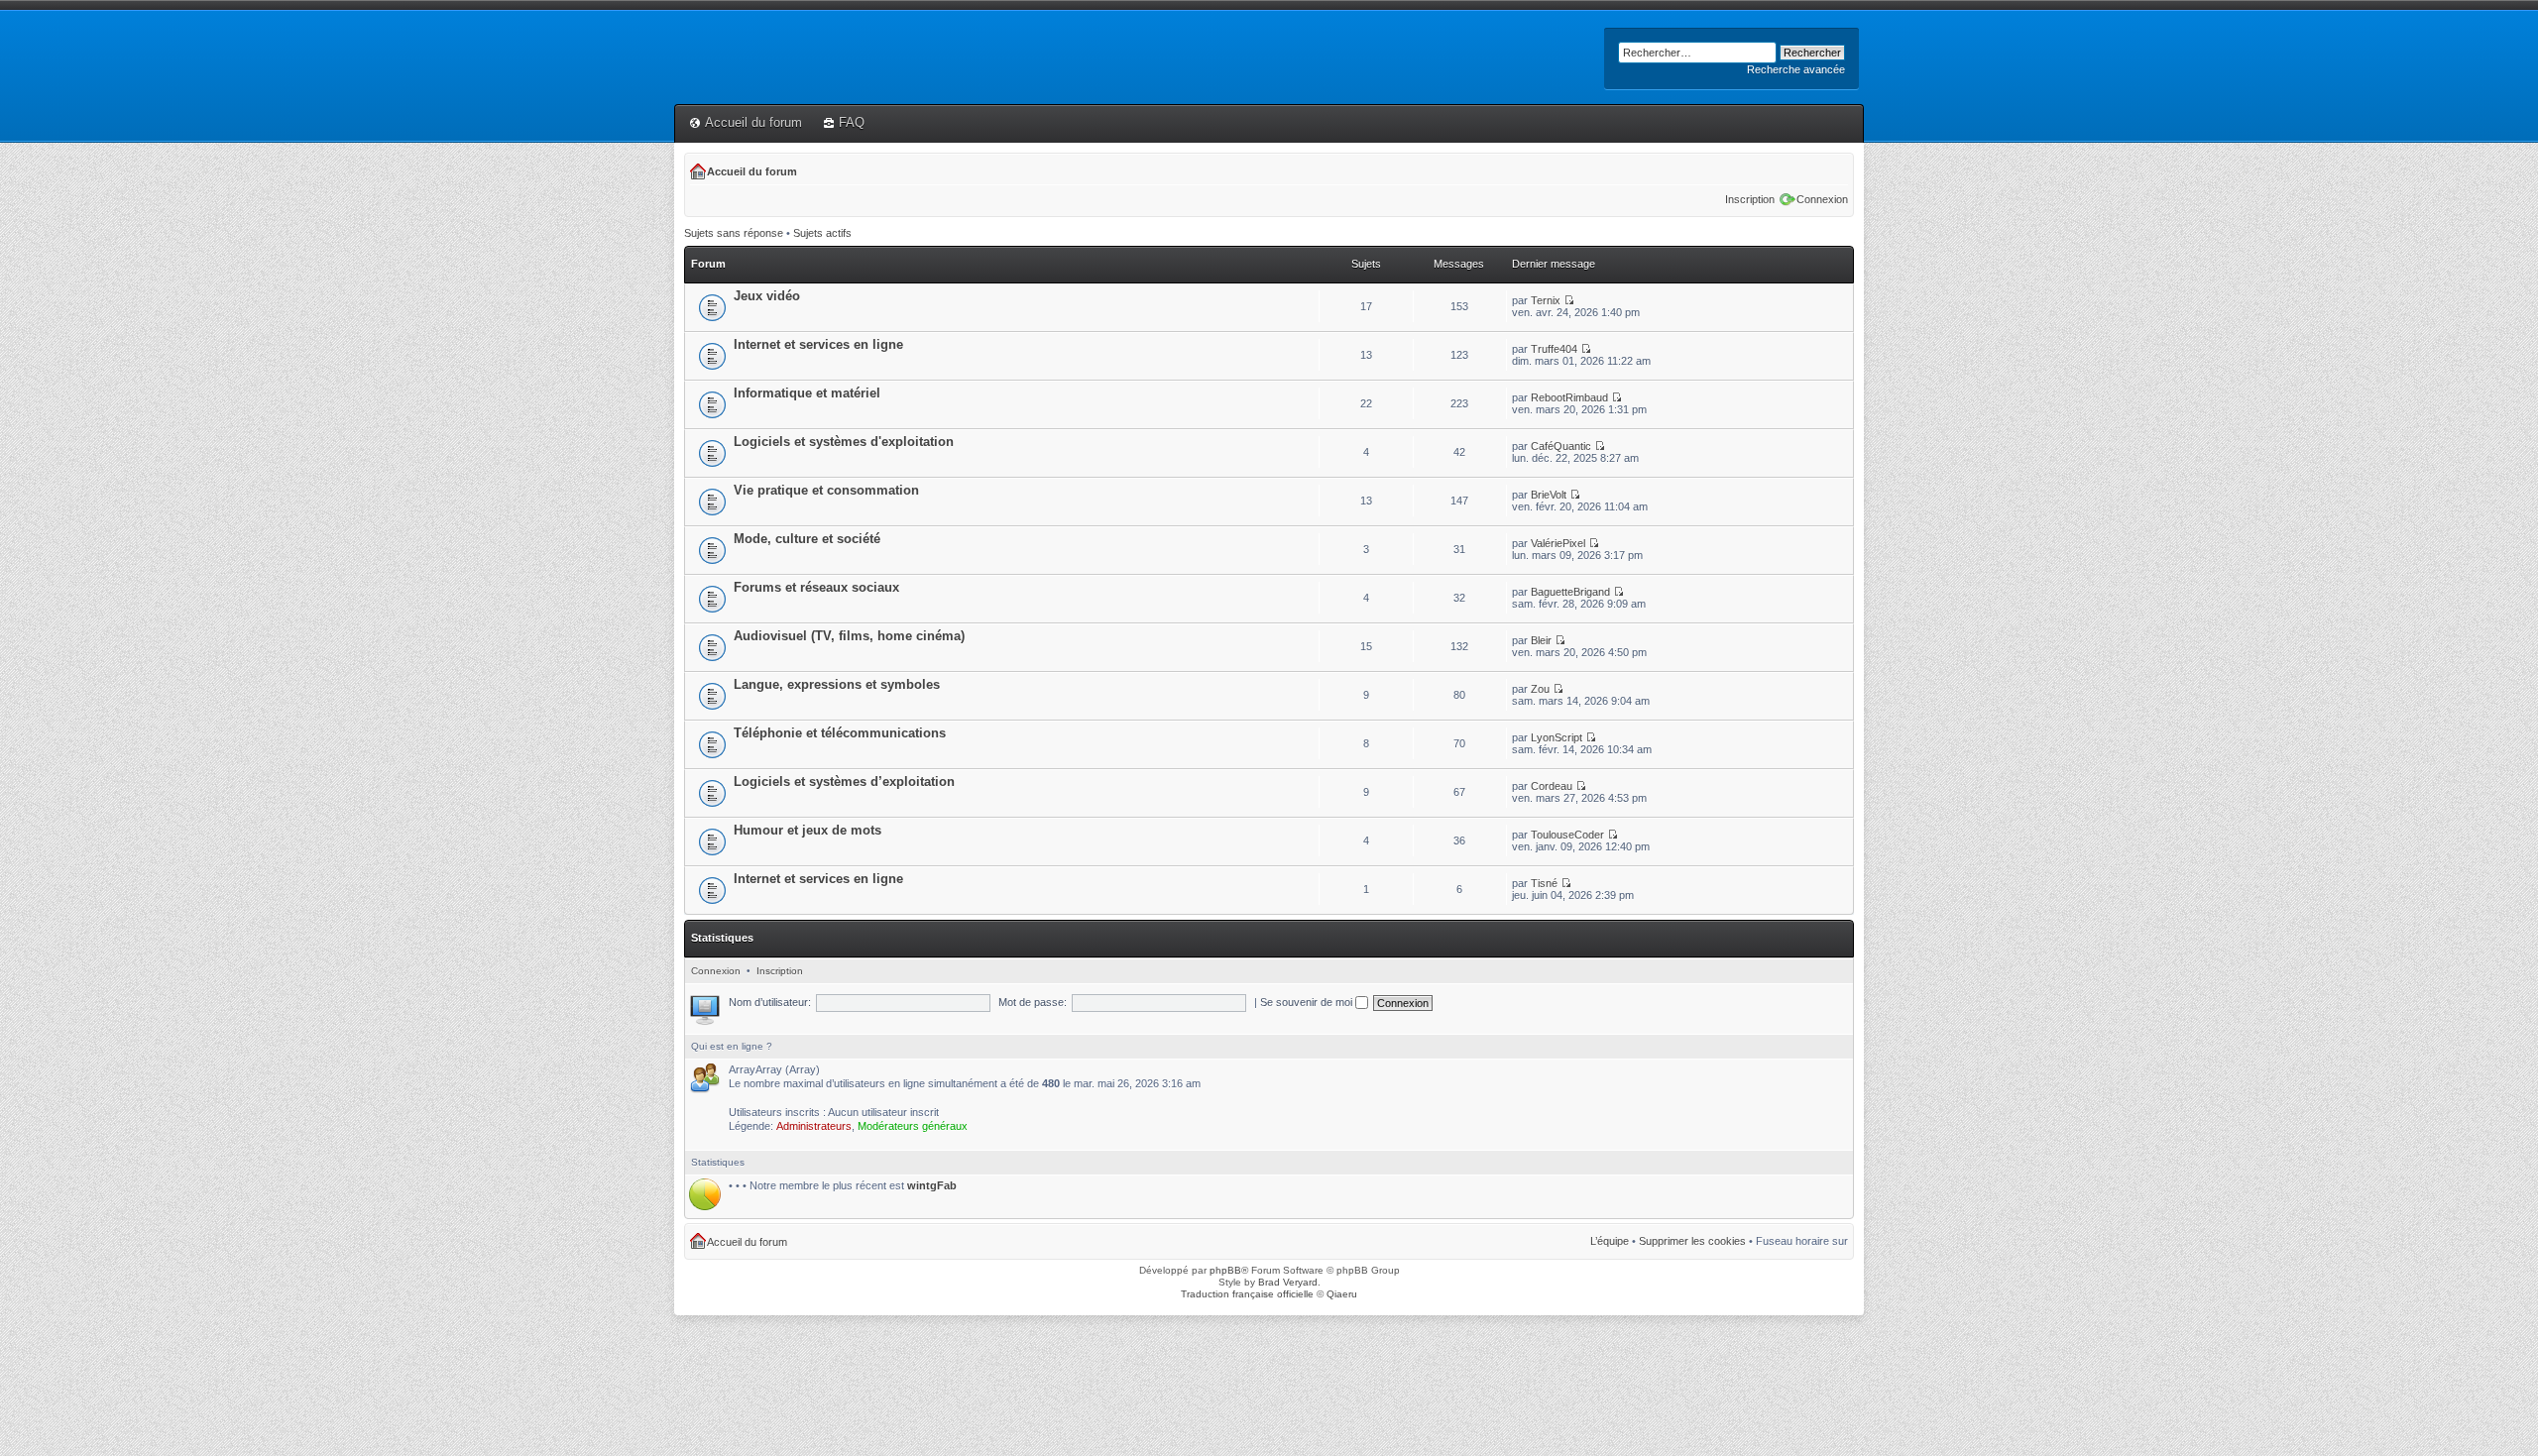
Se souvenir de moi (1308, 1002)
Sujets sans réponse (734, 233)
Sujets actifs (822, 233)
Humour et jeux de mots (808, 830)
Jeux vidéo (767, 296)
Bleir (1541, 640)
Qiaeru (1342, 1294)
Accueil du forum (753, 122)
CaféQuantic (1561, 446)
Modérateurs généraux (913, 1126)
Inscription (1750, 199)
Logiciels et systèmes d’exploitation (844, 782)
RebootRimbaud (1569, 397)
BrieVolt (1549, 495)
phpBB (1225, 1270)
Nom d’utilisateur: (770, 1002)
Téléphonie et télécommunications (840, 733)
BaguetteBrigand (1570, 592)
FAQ (852, 122)
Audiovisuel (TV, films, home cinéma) (849, 636)
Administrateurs (814, 1126)
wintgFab (932, 1185)
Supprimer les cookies (1692, 1241)
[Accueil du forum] (686, 27)
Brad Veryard (1288, 1282)
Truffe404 (1554, 349)
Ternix (1546, 300)
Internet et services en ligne (818, 344)
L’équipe (1610, 1241)
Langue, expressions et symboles (837, 684)
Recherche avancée (1796, 69)
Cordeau (1552, 786)
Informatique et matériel (807, 393)
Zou (1540, 689)
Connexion (1822, 199)
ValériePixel (1558, 543)
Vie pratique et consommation (826, 490)
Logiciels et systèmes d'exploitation (844, 442)
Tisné (1544, 883)
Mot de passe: (1033, 1002)
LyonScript (1557, 737)
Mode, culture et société (807, 539)
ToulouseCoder (1567, 835)
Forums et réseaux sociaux (816, 587)
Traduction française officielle (1247, 1294)
